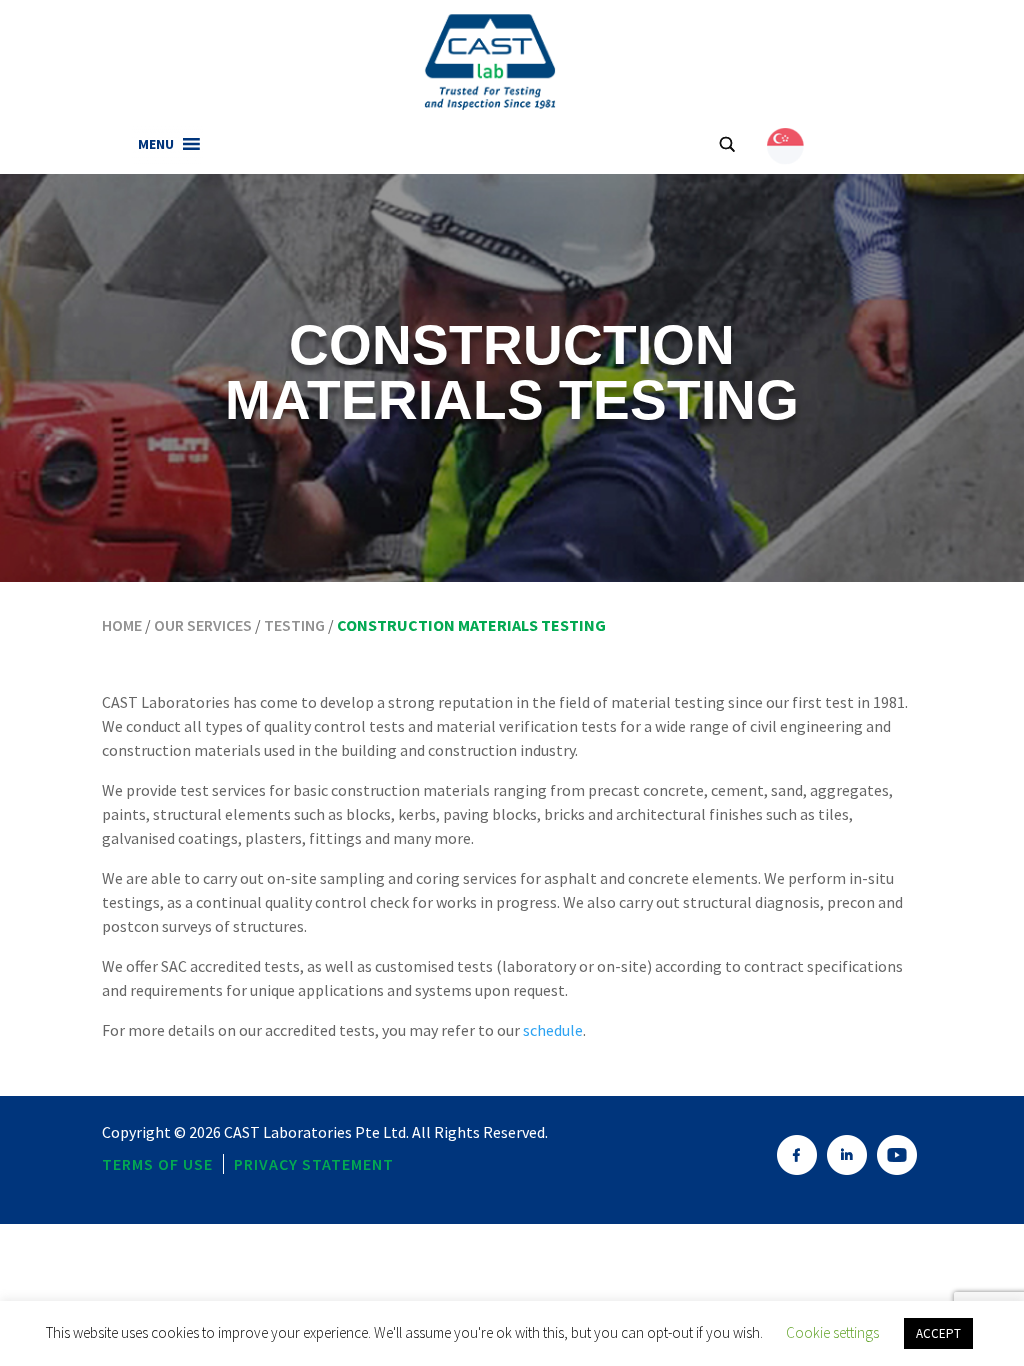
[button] (156, 144)
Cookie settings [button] (832, 1332)
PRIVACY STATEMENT (314, 1164)
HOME (122, 625)
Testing (294, 625)
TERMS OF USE (157, 1164)
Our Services (203, 625)
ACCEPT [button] (938, 1333)
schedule (553, 1030)
